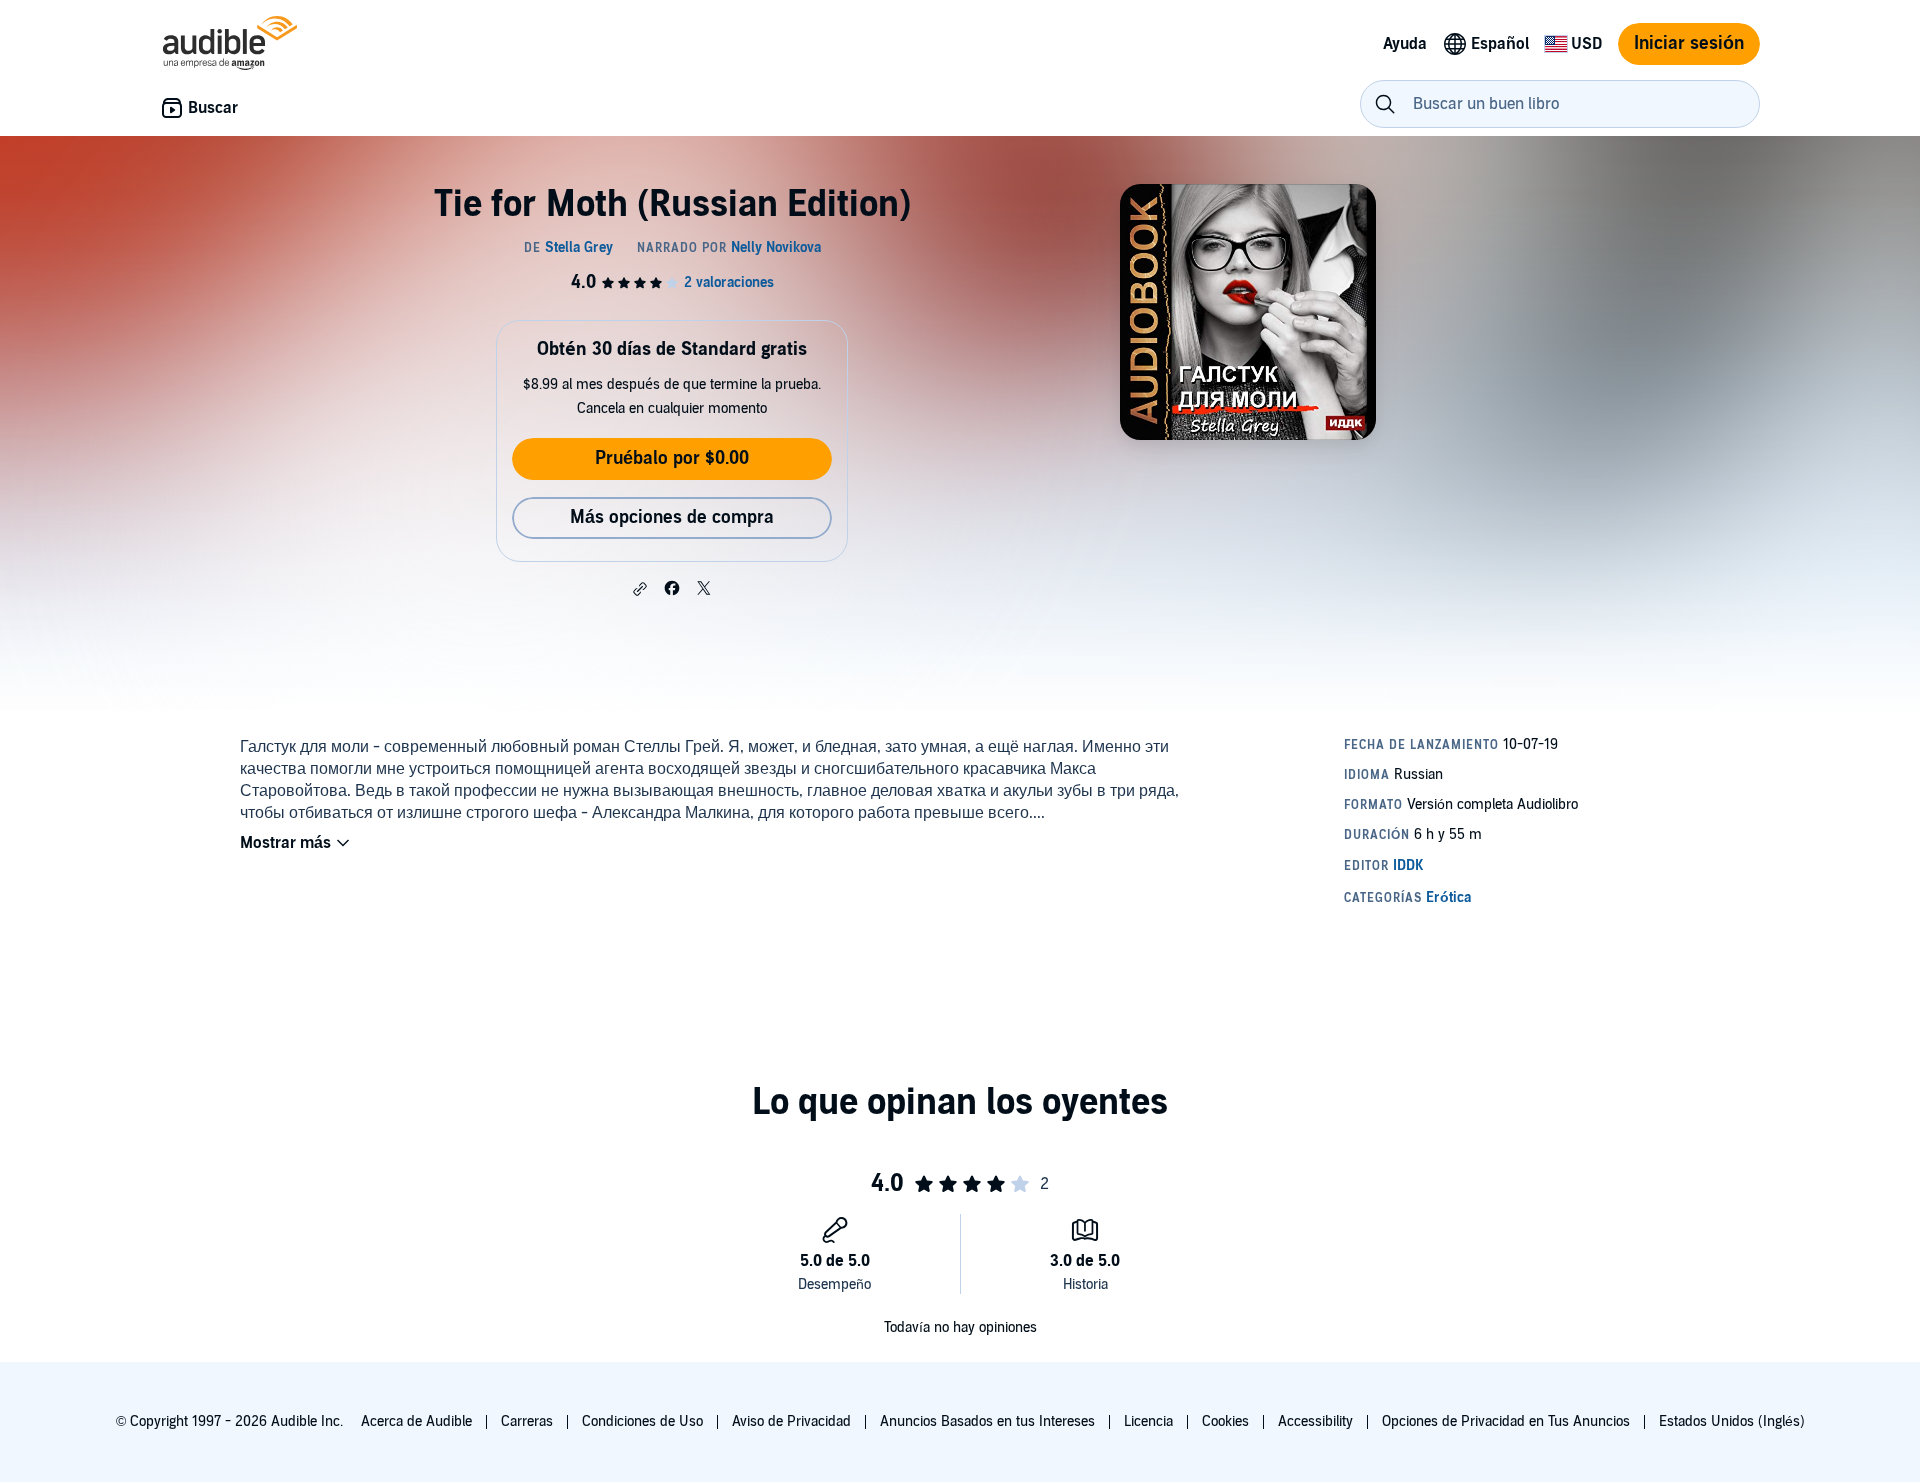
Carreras (527, 1421)
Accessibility (1315, 1421)
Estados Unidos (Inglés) (1732, 1421)
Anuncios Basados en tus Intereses (987, 1421)
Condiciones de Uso (642, 1421)
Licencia (1148, 1421)
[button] (640, 589)
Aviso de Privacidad (791, 1421)
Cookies (1225, 1421)
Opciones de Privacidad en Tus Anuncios (1506, 1421)
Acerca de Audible (416, 1421)
